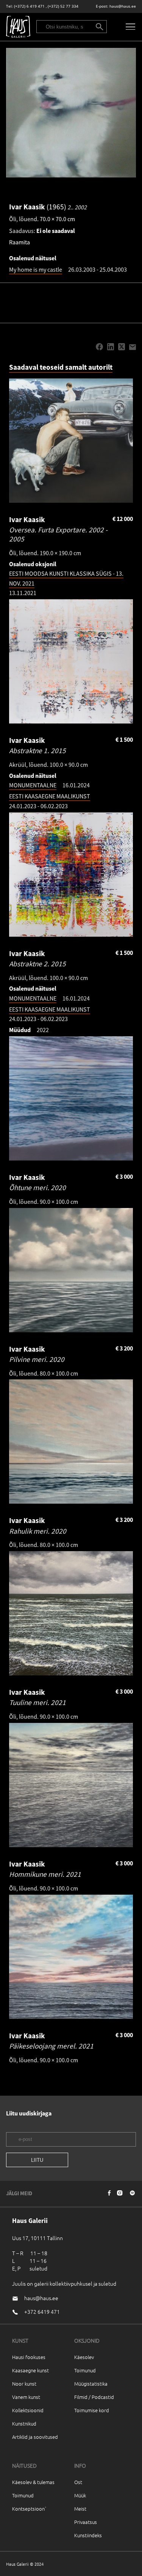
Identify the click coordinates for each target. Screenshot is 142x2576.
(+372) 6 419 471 (29, 6)
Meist (80, 2509)
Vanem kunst (26, 2397)
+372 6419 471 (42, 2312)
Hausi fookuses (29, 2357)
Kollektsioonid (28, 2410)
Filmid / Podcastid (94, 2397)
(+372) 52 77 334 (63, 6)
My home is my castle (36, 269)
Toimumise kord (92, 2410)
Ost (78, 2482)
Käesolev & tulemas (33, 2482)
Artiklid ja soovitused (35, 2437)
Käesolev (84, 2357)
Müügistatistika (91, 2384)
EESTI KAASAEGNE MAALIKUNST (50, 796)
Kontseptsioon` (29, 2509)
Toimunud (85, 2370)
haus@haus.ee (123, 6)
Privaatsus (86, 2522)
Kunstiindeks (88, 2535)
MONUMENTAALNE (33, 785)
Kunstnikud (24, 2423)
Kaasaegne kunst (30, 2370)
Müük (80, 2495)
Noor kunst (24, 2384)
